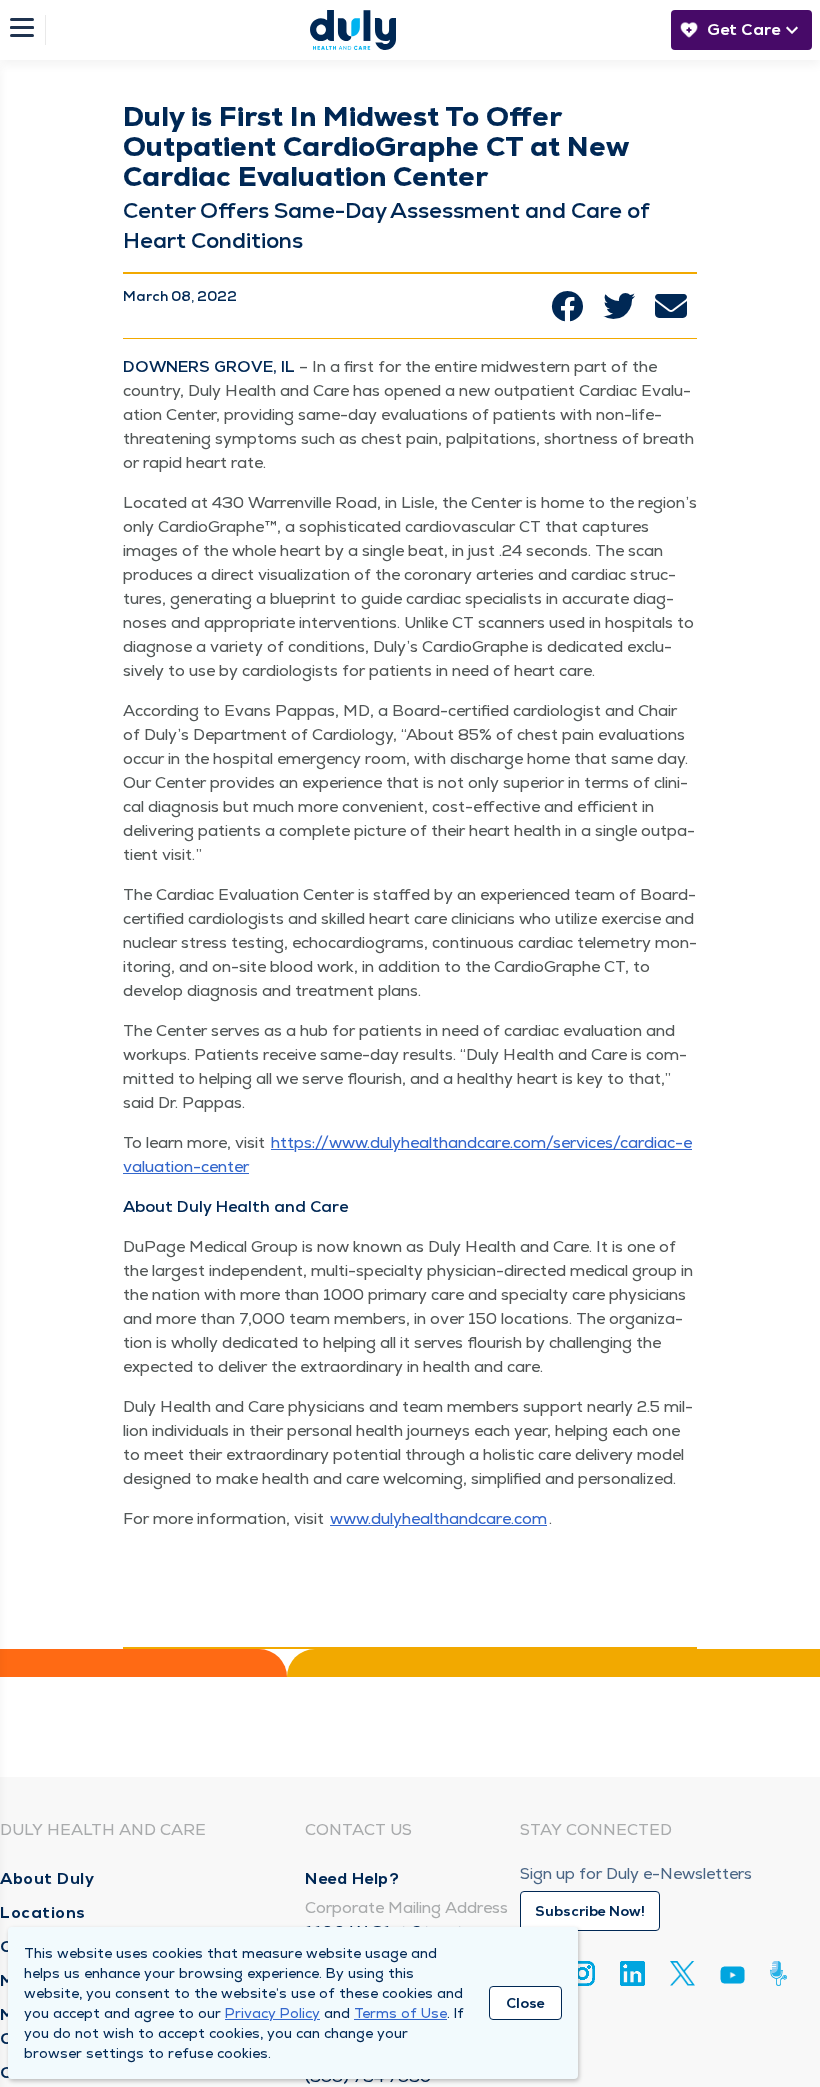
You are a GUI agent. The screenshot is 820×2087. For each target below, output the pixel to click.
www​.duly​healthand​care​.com (438, 1518)
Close (525, 2003)
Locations (43, 1912)
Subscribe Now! (590, 1911)
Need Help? (352, 1878)
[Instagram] (582, 1973)
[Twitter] (682, 1973)
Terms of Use (400, 2013)
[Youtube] (732, 1978)
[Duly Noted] (782, 1973)
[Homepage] (353, 30)
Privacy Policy (272, 2013)
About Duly (47, 1878)
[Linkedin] (632, 1973)
